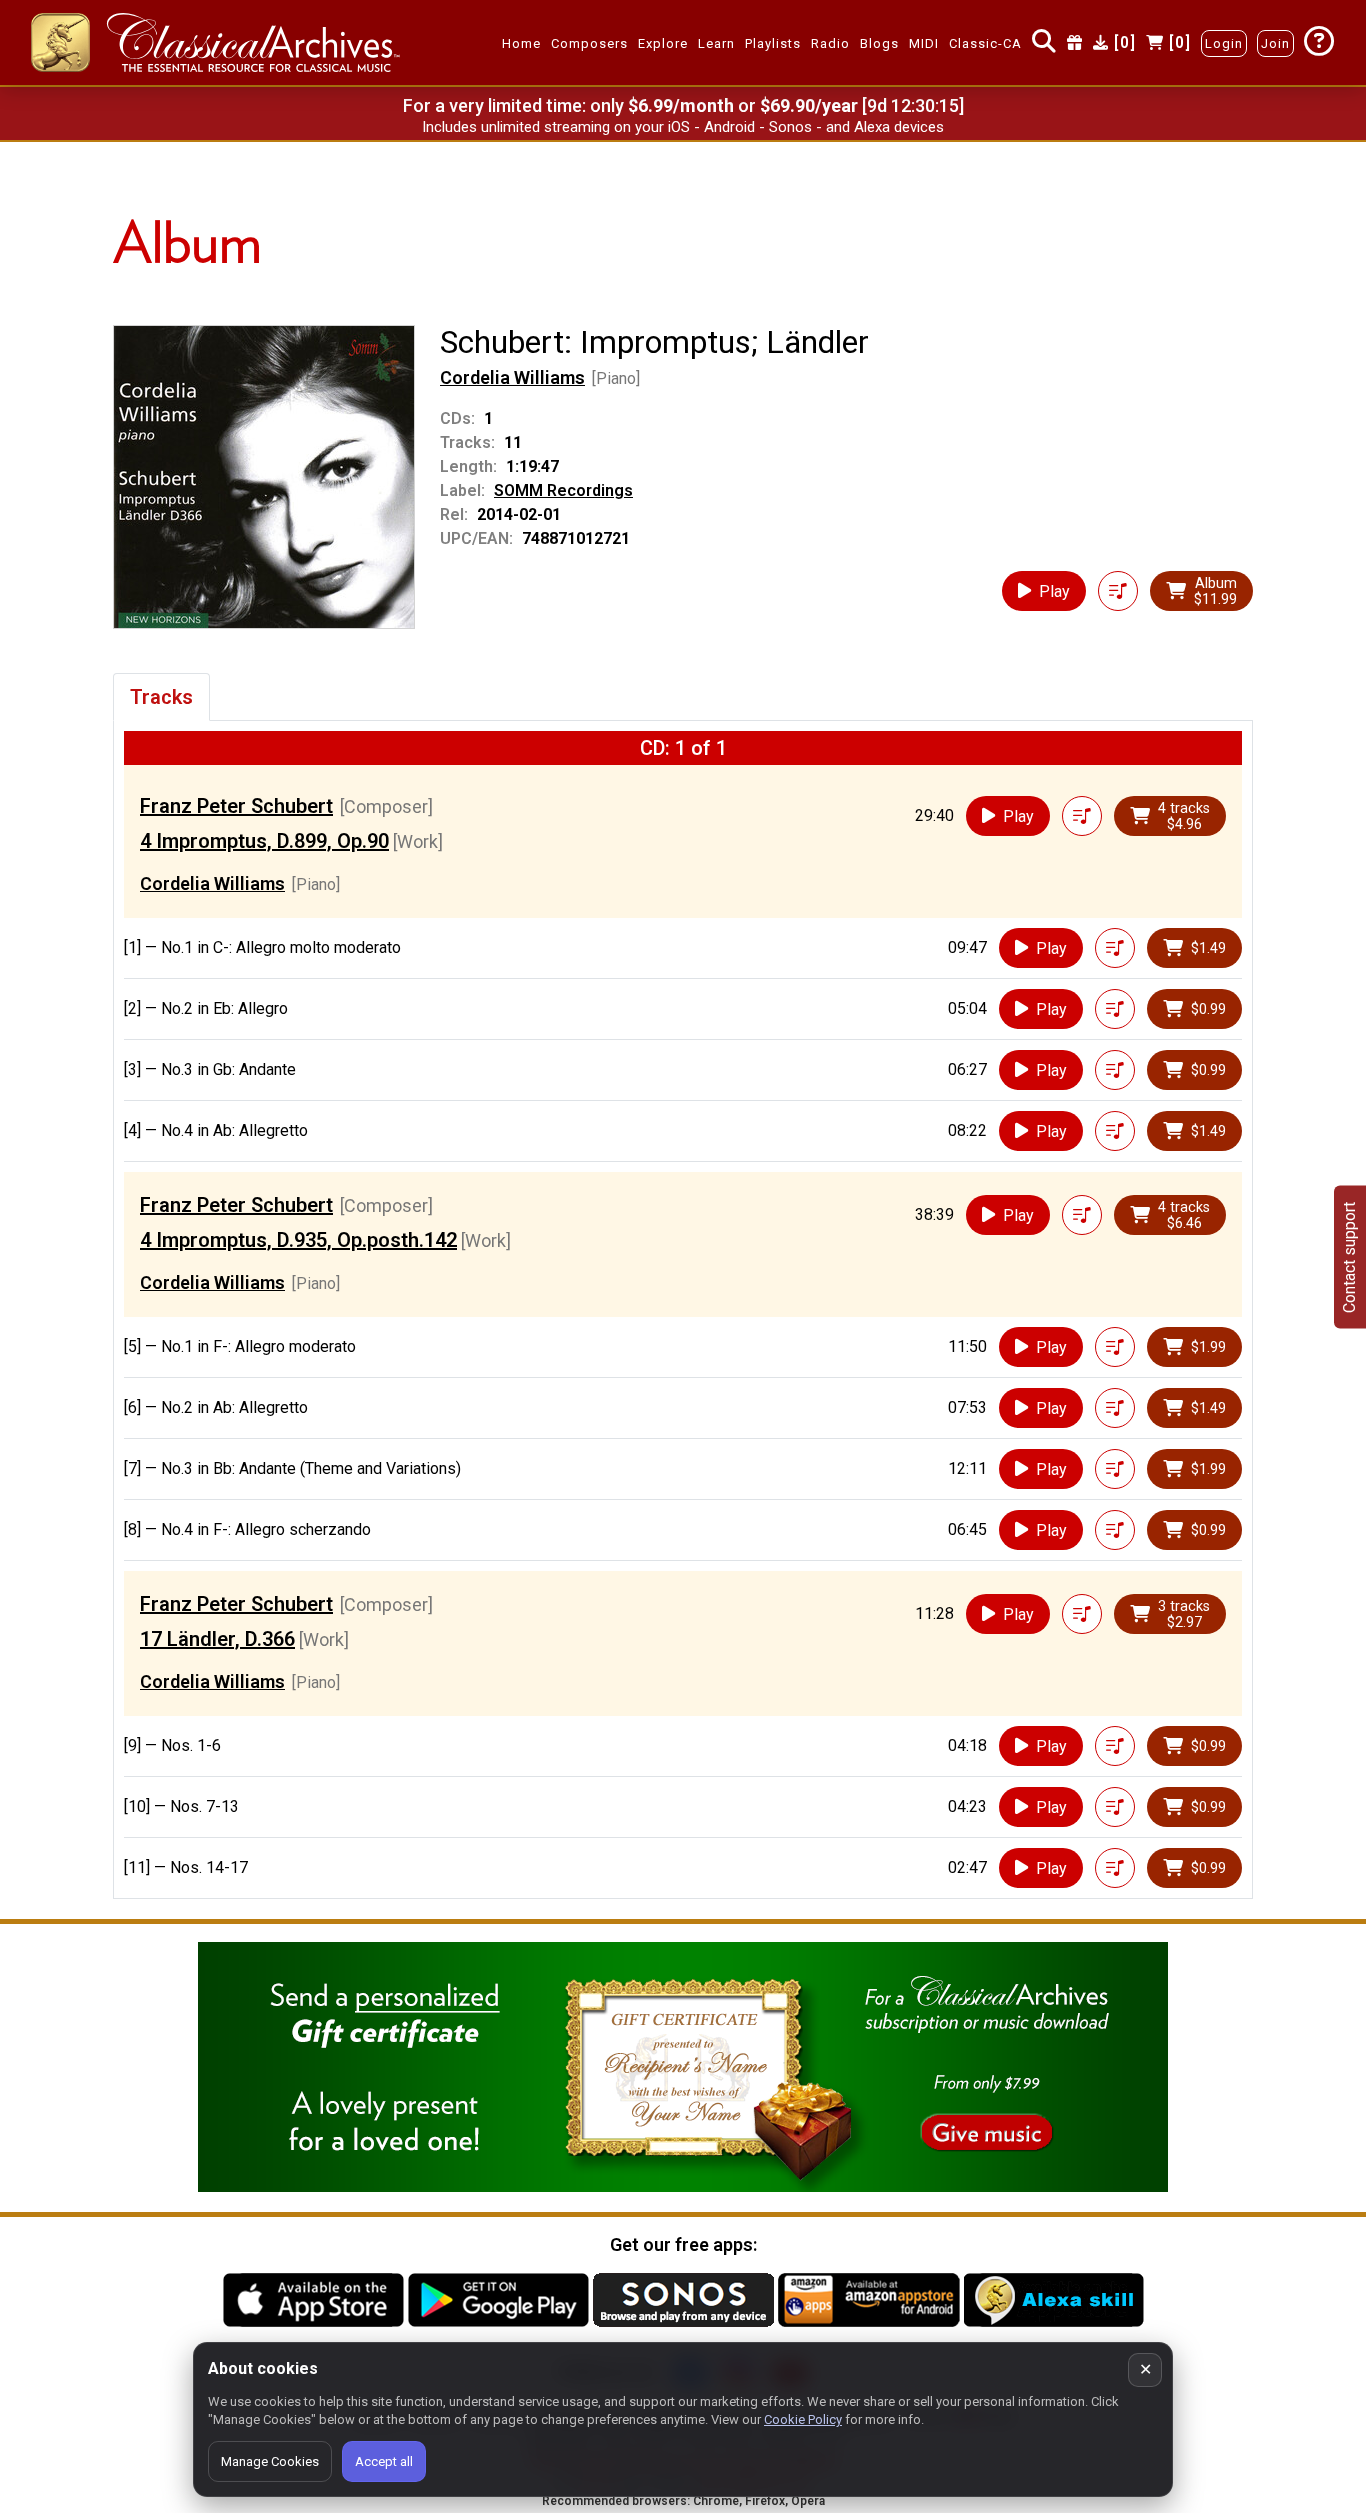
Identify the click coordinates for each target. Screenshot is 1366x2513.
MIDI (924, 43)
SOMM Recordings (563, 490)
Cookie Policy (803, 2419)
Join (1275, 43)
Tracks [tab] (161, 697)
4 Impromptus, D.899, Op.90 (264, 841)
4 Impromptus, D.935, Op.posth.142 (298, 1240)
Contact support (1349, 1256)
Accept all (384, 2461)
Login (1224, 43)
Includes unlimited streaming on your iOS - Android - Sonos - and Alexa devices (683, 127)
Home (521, 43)
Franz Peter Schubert (236, 806)
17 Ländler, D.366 (217, 1639)
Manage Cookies (270, 2461)
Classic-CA (985, 43)
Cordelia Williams (512, 377)
